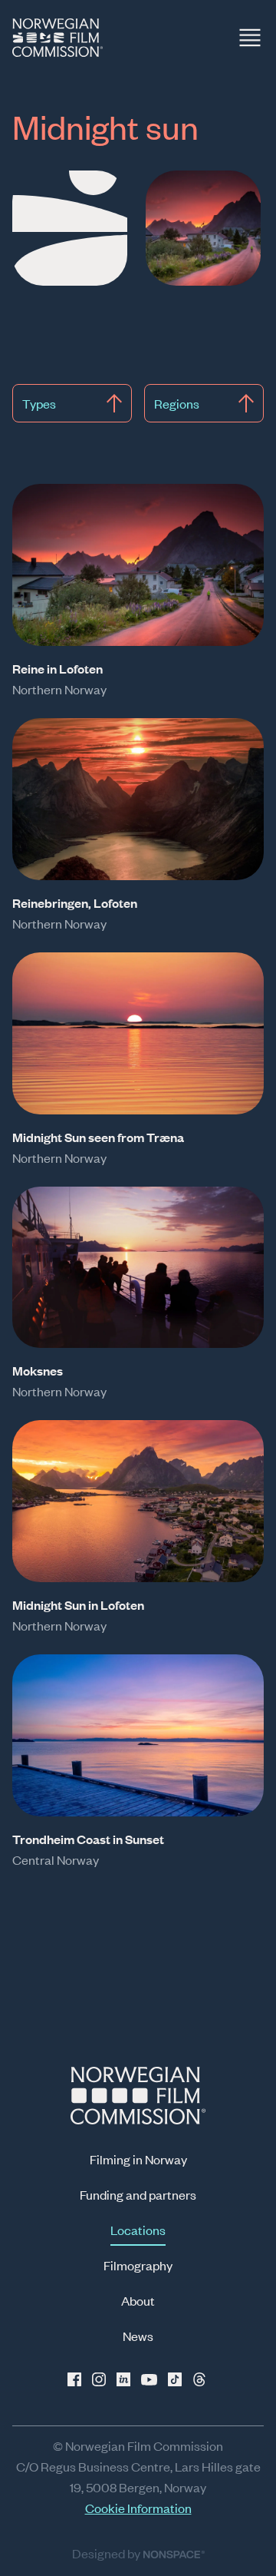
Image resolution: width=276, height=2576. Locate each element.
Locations (138, 2230)
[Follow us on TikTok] (175, 2379)
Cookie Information (138, 2508)
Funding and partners (138, 2194)
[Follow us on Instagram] (101, 2379)
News (138, 2336)
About (138, 2300)
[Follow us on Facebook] (77, 2379)
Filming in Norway (138, 2159)
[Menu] (250, 38)
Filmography (138, 2265)
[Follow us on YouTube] (150, 2379)
